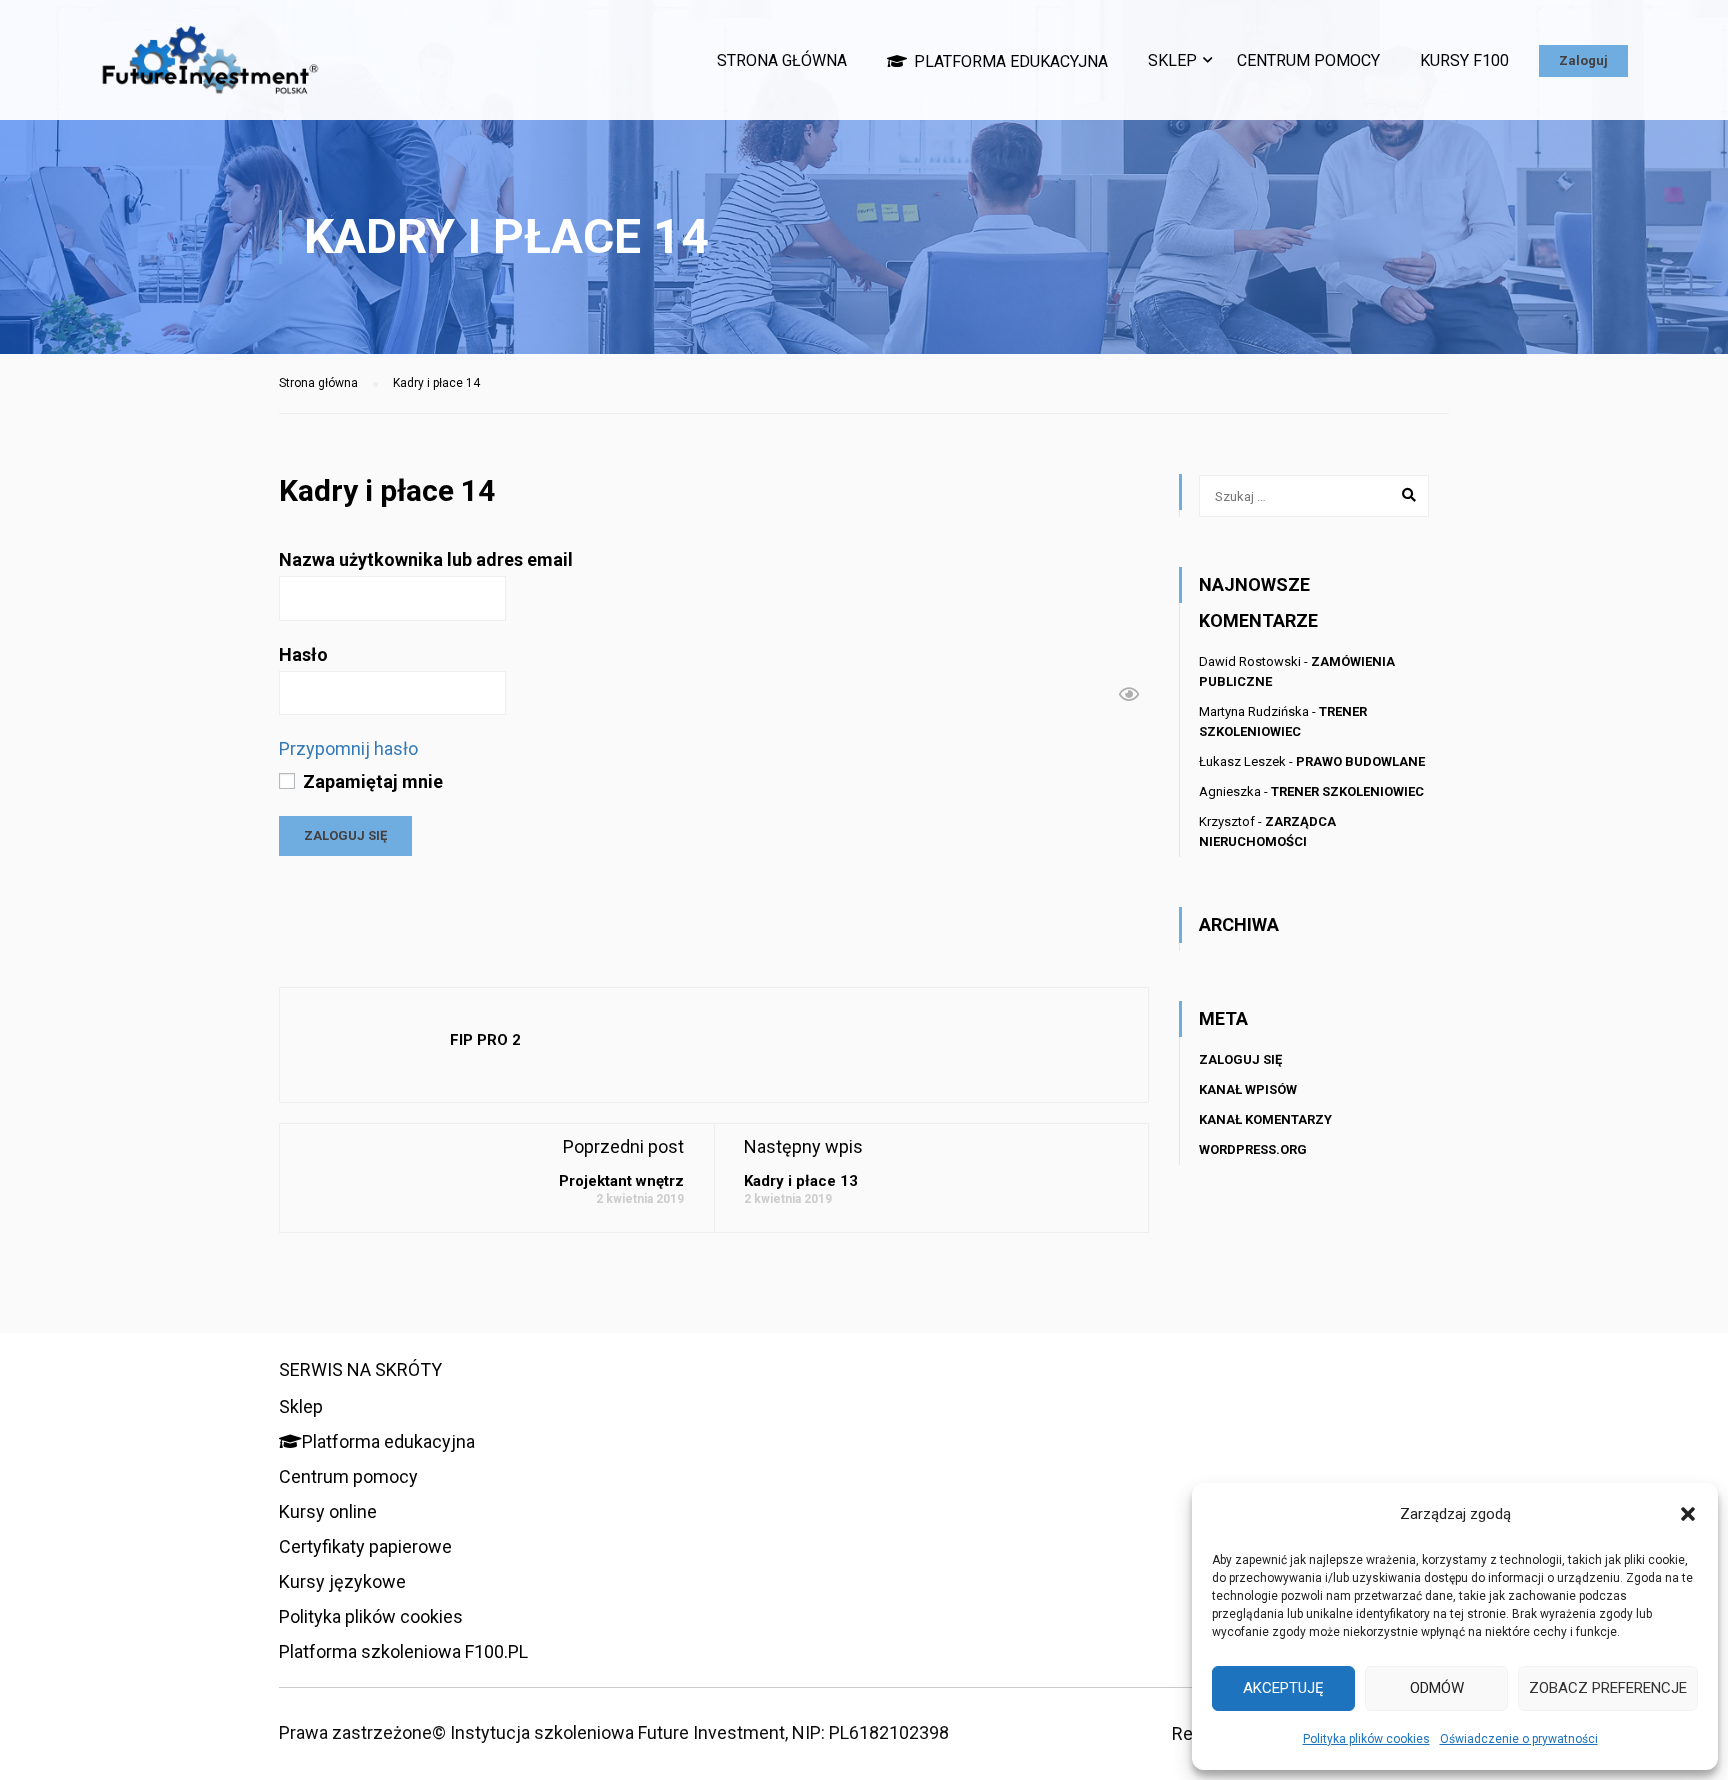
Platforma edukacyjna (1011, 61)
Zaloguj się (1240, 1059)
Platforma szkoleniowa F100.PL (403, 1651)
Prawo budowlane (1360, 761)
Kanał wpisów (1248, 1089)
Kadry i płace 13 (801, 1181)
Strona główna (782, 60)
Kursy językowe (342, 1581)
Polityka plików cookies (1366, 1739)
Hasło (303, 654)
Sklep (1172, 60)
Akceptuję (1283, 1688)
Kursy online (328, 1511)
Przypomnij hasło (348, 748)
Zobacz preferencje (1608, 1688)
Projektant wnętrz (621, 1181)
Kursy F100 (1464, 60)
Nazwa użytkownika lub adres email (426, 559)
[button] (1688, 1514)
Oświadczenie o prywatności (1519, 1739)
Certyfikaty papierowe (365, 1546)
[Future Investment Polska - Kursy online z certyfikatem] (210, 70)
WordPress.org (1253, 1149)
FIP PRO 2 (485, 1040)
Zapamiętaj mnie (371, 781)
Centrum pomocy (1308, 60)
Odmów (1437, 1688)
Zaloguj (1583, 60)
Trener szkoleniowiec (1347, 791)
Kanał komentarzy (1265, 1119)
